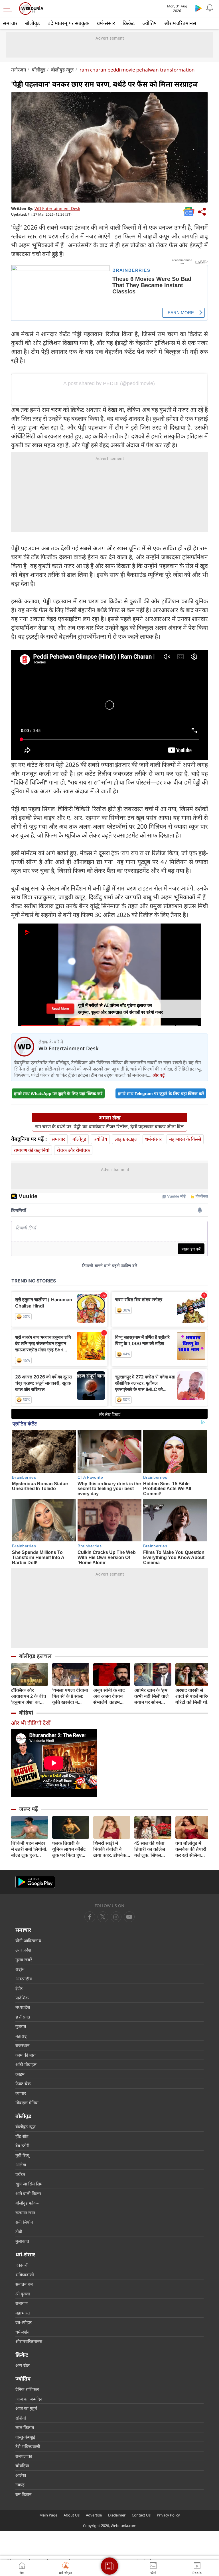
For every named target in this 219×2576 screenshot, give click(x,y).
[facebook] (90, 1917)
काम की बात (26, 2055)
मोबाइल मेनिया (27, 2103)
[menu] (9, 9)
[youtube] (116, 1917)
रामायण (22, 2303)
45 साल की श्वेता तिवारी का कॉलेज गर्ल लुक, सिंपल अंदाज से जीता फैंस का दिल (151, 1849)
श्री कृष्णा (23, 2294)
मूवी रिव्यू (22, 2155)
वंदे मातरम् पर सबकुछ (68, 23)
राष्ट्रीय (20, 1969)
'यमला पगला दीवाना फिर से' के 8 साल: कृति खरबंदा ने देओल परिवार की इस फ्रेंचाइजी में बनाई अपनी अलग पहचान (71, 1696)
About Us (72, 2515)
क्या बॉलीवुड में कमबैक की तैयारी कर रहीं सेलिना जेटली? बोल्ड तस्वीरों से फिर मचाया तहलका (193, 1849)
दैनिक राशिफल (27, 2389)
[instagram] (129, 1917)
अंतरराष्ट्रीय (24, 1979)
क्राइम (20, 2074)
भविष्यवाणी (25, 2275)
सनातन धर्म (24, 2284)
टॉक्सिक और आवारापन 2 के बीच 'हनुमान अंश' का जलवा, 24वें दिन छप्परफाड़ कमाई (29, 1696)
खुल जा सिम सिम (29, 2184)
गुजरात (21, 2026)
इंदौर (19, 1988)
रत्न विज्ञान (23, 2494)
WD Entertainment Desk (57, 208)
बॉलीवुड (33, 23)
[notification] (210, 8)
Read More (60, 1009)
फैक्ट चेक (23, 2083)
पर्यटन (20, 2174)
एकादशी (22, 2265)
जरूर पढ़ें (29, 1809)
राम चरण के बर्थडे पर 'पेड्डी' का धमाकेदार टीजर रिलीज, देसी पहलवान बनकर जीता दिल (109, 1127)
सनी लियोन (24, 2222)
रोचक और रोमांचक (73, 1150)
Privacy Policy (168, 2515)
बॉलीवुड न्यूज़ (62, 70)
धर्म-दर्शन (22, 2332)
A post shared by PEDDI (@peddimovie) (109, 383)
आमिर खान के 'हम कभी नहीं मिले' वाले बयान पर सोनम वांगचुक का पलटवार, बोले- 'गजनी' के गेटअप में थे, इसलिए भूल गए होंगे (153, 1696)
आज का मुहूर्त (26, 2408)
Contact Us (141, 2515)
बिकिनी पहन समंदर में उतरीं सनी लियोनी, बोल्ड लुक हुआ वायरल (29, 1849)
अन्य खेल (23, 2365)
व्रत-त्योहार (24, 2322)
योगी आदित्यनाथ (28, 1940)
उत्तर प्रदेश (23, 1950)
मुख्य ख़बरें (24, 1960)
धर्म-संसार (106, 23)
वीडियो (26, 1713)
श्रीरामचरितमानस (180, 23)
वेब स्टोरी (22, 2146)
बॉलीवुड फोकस (28, 2203)
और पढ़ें (159, 1075)
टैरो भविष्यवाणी (28, 2446)
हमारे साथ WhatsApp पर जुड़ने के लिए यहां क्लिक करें (58, 1093)
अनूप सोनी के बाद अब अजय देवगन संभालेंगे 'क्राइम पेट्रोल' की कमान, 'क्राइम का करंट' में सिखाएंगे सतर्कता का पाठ (112, 1696)
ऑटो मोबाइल (26, 2064)
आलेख (21, 2165)
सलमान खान (25, 2213)
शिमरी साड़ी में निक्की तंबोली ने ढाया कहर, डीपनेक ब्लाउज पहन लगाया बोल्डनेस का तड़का (110, 1849)
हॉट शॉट (22, 2136)
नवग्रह (20, 2485)
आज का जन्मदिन (29, 2399)
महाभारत (23, 2313)
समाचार (10, 23)
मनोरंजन (19, 70)
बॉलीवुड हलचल (35, 1656)
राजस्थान (22, 2045)
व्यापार (21, 2093)
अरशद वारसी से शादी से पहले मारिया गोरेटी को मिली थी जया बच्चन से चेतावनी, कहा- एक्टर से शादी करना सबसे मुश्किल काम (193, 1696)
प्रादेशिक (22, 1998)
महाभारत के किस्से (185, 1139)
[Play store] (198, 8)
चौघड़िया (22, 2465)
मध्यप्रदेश (23, 2007)
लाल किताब (25, 2427)
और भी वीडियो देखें (31, 1723)
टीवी (19, 2232)
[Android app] (35, 1882)
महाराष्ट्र (21, 2036)
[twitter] (103, 1917)
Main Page (48, 2515)
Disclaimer (117, 2515)
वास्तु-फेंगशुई (25, 2437)
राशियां (21, 2418)
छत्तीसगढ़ (23, 2017)
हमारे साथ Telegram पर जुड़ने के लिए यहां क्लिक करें (161, 1093)
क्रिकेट (129, 23)
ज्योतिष (149, 23)
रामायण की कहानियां (32, 1150)
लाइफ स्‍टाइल (126, 1139)
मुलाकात (22, 2241)
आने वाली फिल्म (28, 2193)
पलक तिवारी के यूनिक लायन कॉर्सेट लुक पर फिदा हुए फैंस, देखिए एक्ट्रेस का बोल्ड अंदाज (69, 1849)
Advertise (94, 2515)
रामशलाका (24, 2456)
